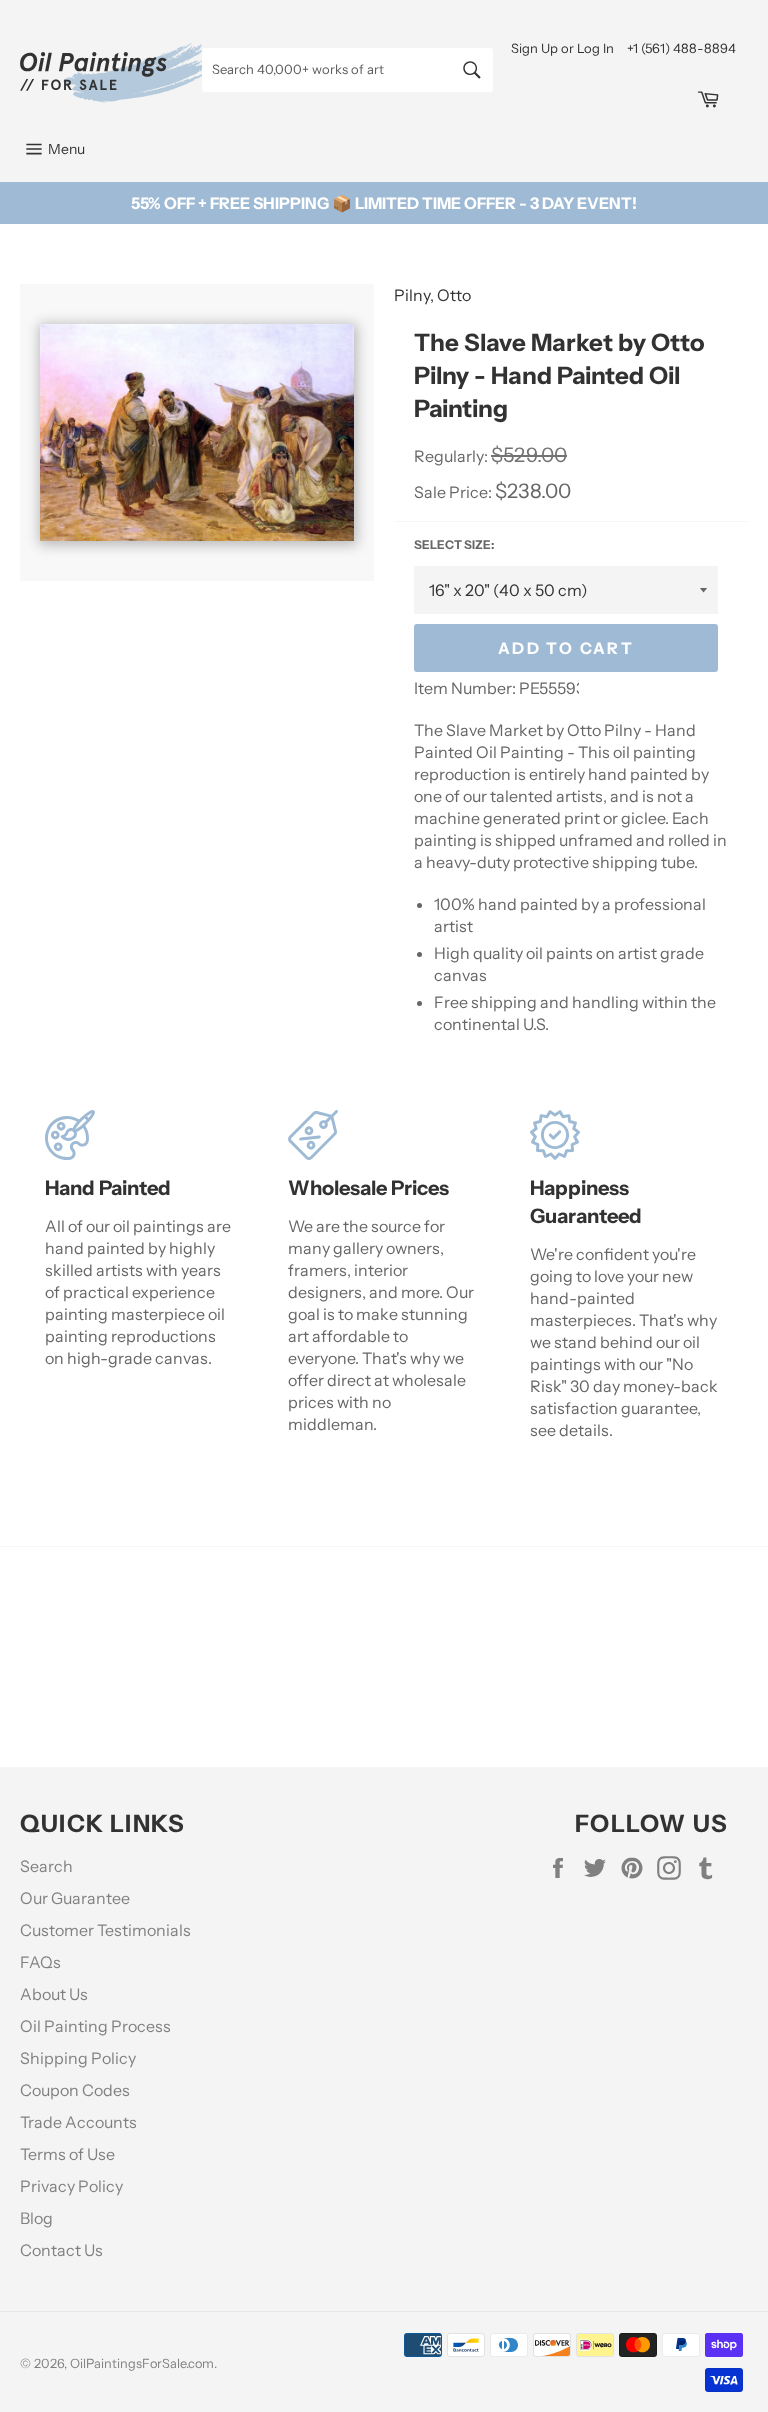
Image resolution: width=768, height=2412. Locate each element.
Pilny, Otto (432, 295)
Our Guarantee (75, 1898)
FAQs (40, 1962)
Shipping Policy (78, 2058)
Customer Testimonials (105, 1930)
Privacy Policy (71, 2186)
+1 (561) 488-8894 (681, 48)
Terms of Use (67, 2154)
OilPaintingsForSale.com (142, 2363)
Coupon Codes (75, 2090)
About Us (54, 1994)
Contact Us (61, 2250)
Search (46, 1866)
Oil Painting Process (95, 2026)
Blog (36, 2218)
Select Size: (454, 544)
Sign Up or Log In (562, 48)
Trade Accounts (78, 2122)
